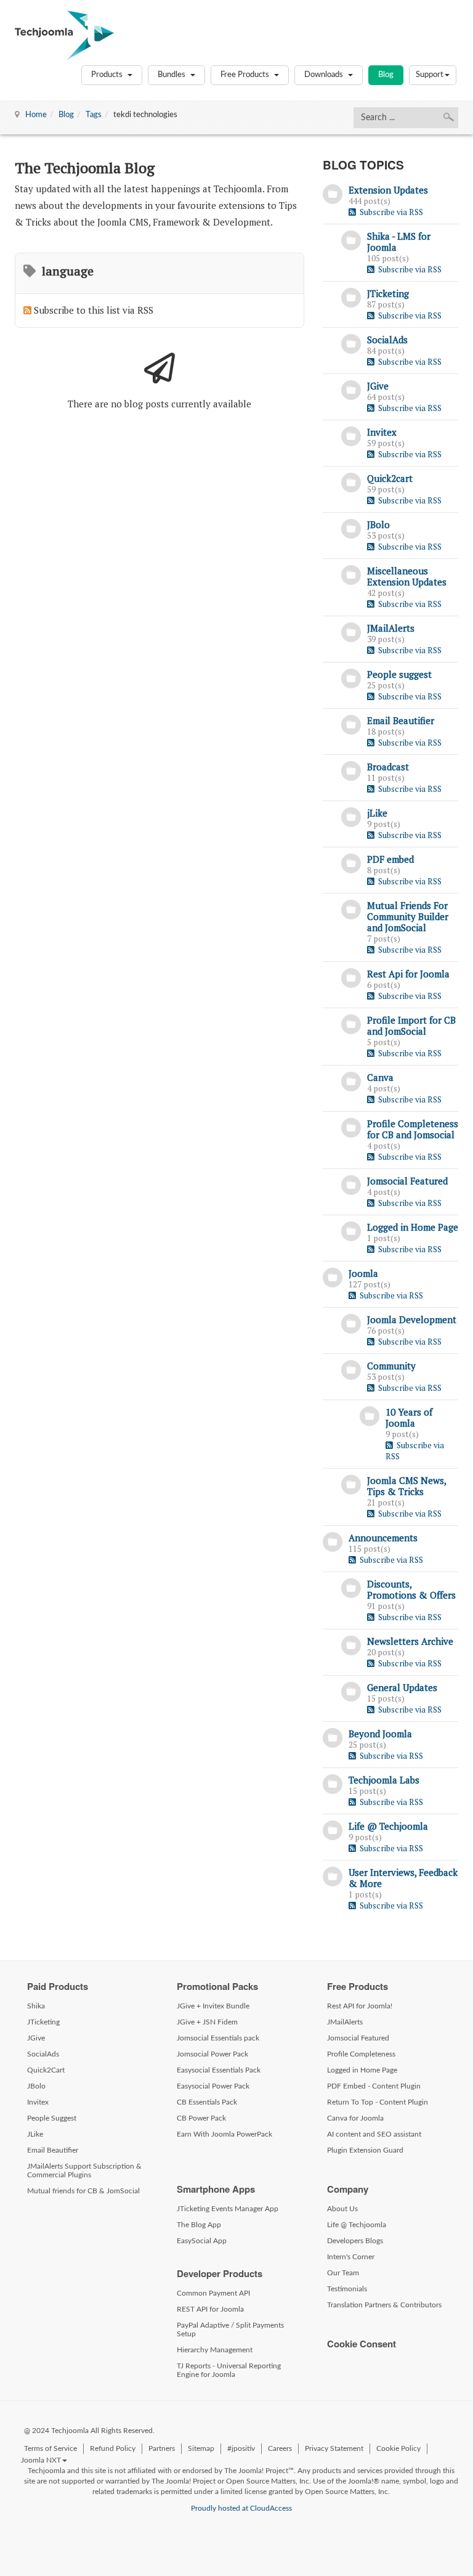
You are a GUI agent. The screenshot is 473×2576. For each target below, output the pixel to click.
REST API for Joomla (210, 2309)
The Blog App (199, 2225)
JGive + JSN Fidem (207, 2022)
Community (391, 1366)
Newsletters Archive (410, 1641)
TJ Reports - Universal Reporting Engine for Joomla (229, 2370)
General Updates (402, 1687)
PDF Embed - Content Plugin (374, 2086)
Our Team (343, 2273)
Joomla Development (412, 1319)
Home (36, 115)
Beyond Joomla (380, 1734)
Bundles (172, 75)
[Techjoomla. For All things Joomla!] (64, 35)
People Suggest (52, 2118)
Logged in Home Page (413, 1227)
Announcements (383, 1538)
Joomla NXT (41, 2460)
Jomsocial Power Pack (212, 2054)
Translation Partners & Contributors (384, 2305)
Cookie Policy (398, 2448)
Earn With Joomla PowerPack (224, 2134)
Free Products (246, 75)
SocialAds (387, 340)
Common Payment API (213, 2293)
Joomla (363, 1273)
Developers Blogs (355, 2241)
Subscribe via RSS (390, 212)
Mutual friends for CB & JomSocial (83, 2191)
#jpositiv (241, 2448)
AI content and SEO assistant (374, 2134)
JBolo (378, 524)
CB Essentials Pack (207, 2102)
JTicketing (388, 293)
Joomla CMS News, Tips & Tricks (406, 1486)
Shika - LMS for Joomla (399, 242)
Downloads (325, 75)
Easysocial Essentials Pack (219, 2070)
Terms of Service (51, 2448)
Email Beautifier (401, 720)
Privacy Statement (334, 2448)
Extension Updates (388, 190)
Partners (162, 2448)
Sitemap (201, 2448)
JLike (35, 2134)
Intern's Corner (351, 2257)
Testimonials (347, 2289)
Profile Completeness (361, 2054)
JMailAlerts (391, 628)
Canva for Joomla (355, 2118)
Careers (280, 2448)
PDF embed (390, 859)
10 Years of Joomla (409, 1417)
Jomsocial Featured (407, 1181)
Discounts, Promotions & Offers (411, 1589)
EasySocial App (202, 2241)
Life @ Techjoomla (388, 1826)
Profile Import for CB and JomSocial (411, 1025)
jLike (377, 813)
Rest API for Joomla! (360, 2006)
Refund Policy (113, 2448)
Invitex (382, 432)
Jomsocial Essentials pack (218, 2038)
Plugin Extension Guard (365, 2150)
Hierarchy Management (215, 2350)
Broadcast (388, 767)
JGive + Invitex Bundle (213, 2006)
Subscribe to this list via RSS (94, 310)
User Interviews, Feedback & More (403, 1878)
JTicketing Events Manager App (228, 2209)
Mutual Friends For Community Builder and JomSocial (408, 916)
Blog (386, 75)
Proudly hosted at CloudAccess (241, 2508)
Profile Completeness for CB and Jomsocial (413, 1129)
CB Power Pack (201, 2118)
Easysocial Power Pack (213, 2086)
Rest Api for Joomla (408, 974)
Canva (380, 1077)
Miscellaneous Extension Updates (407, 576)
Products (108, 75)
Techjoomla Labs (384, 1780)
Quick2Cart (46, 2070)
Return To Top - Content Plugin (378, 2102)
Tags (94, 115)
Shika (36, 2006)
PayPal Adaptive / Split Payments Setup (230, 2329)
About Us (342, 2209)
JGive (378, 386)
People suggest (399, 674)
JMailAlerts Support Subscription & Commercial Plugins (84, 2170)
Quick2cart (390, 478)
